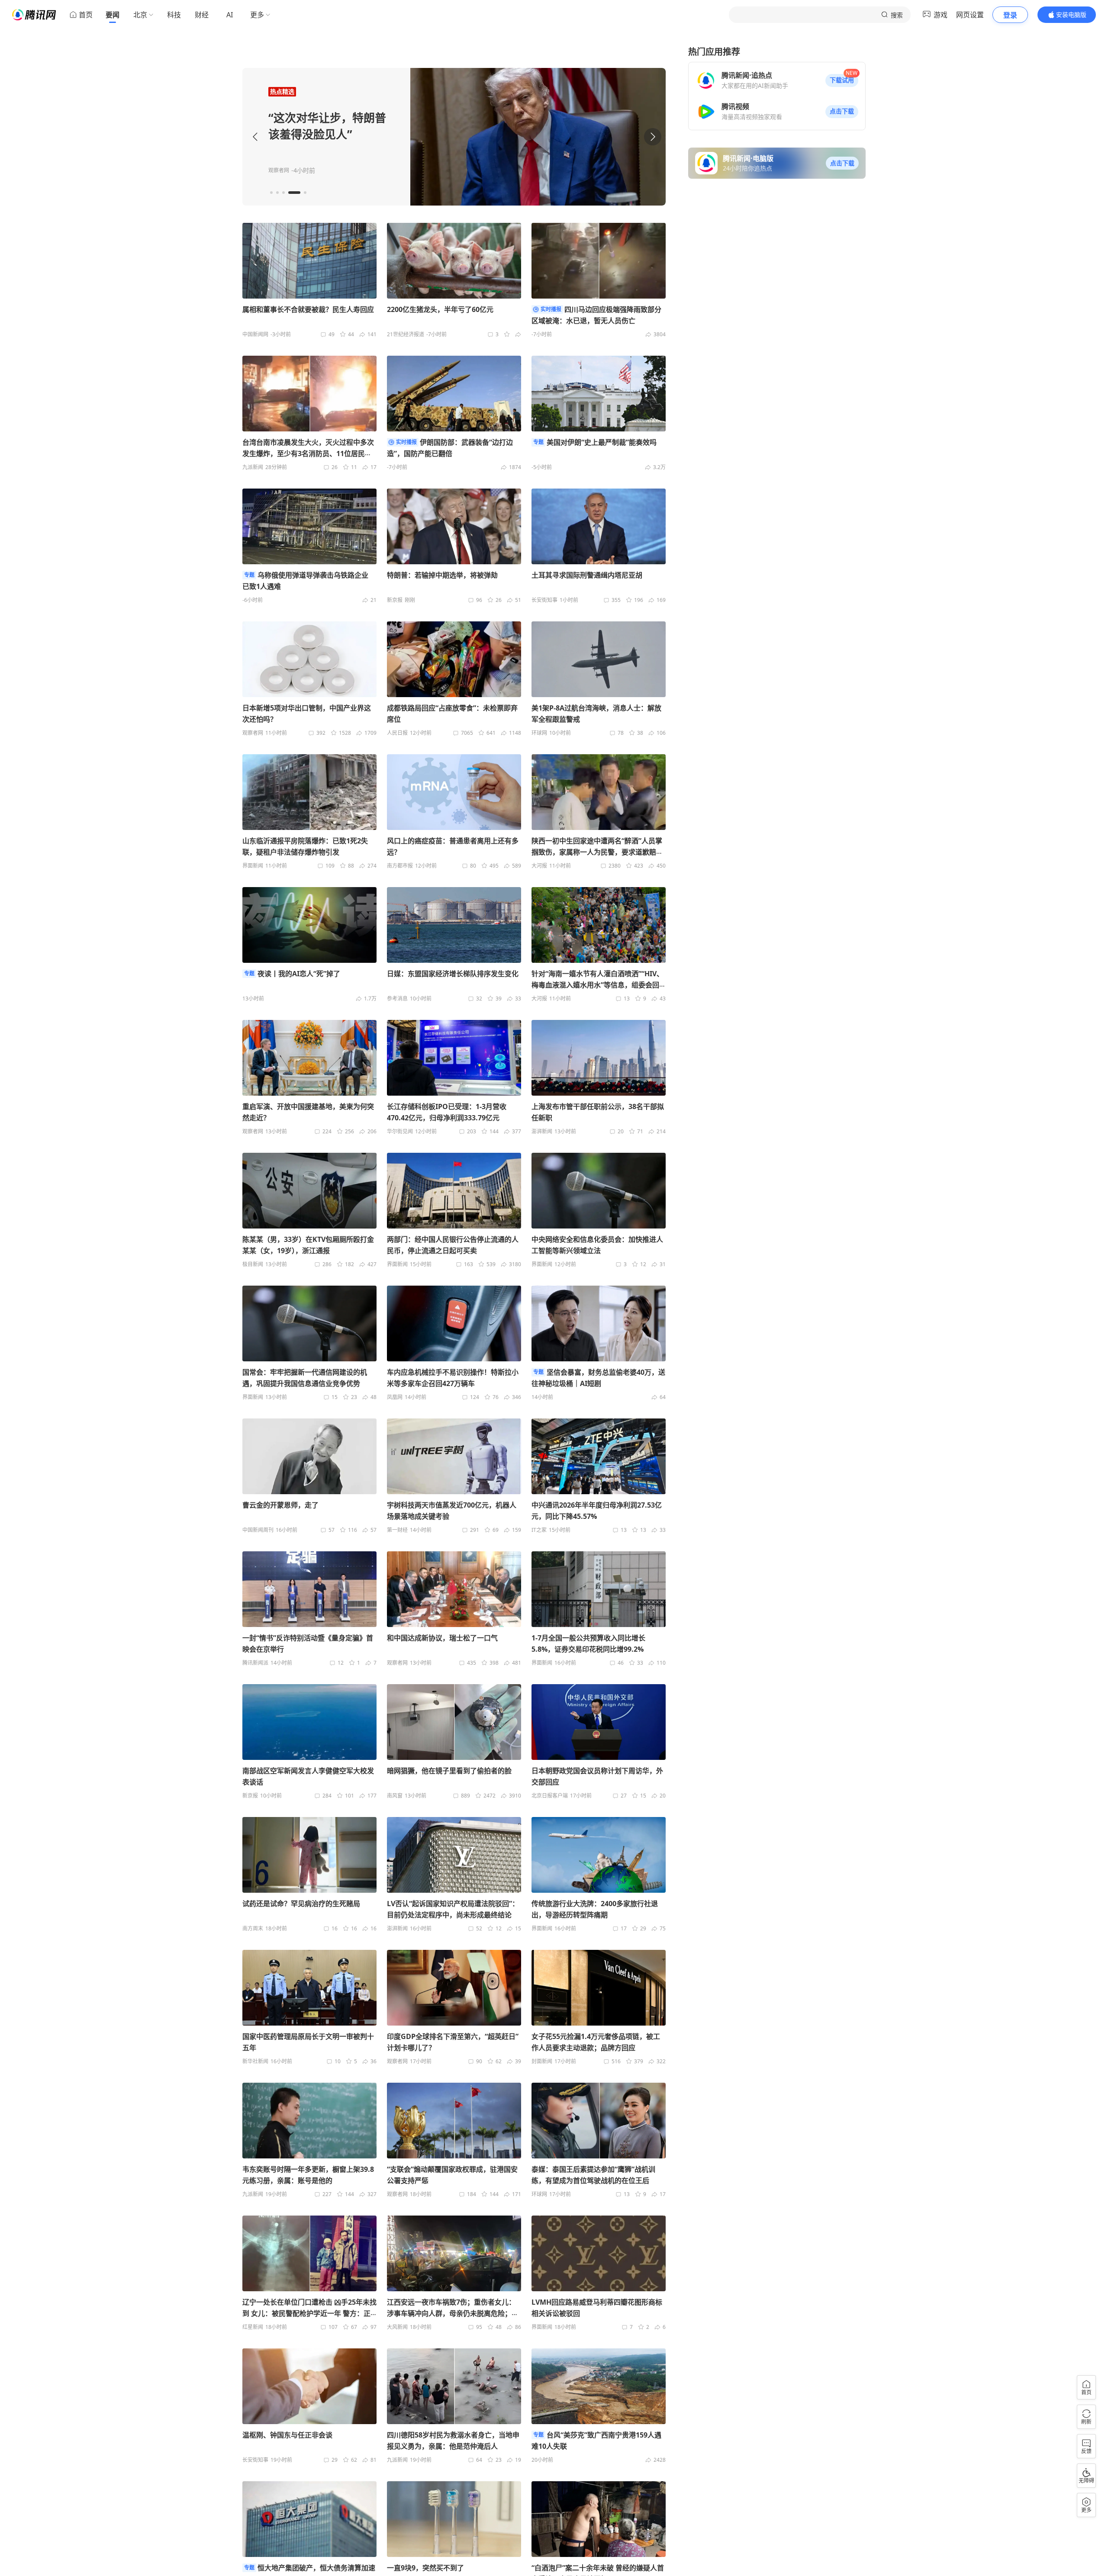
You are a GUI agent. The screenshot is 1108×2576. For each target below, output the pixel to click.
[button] (842, 80)
